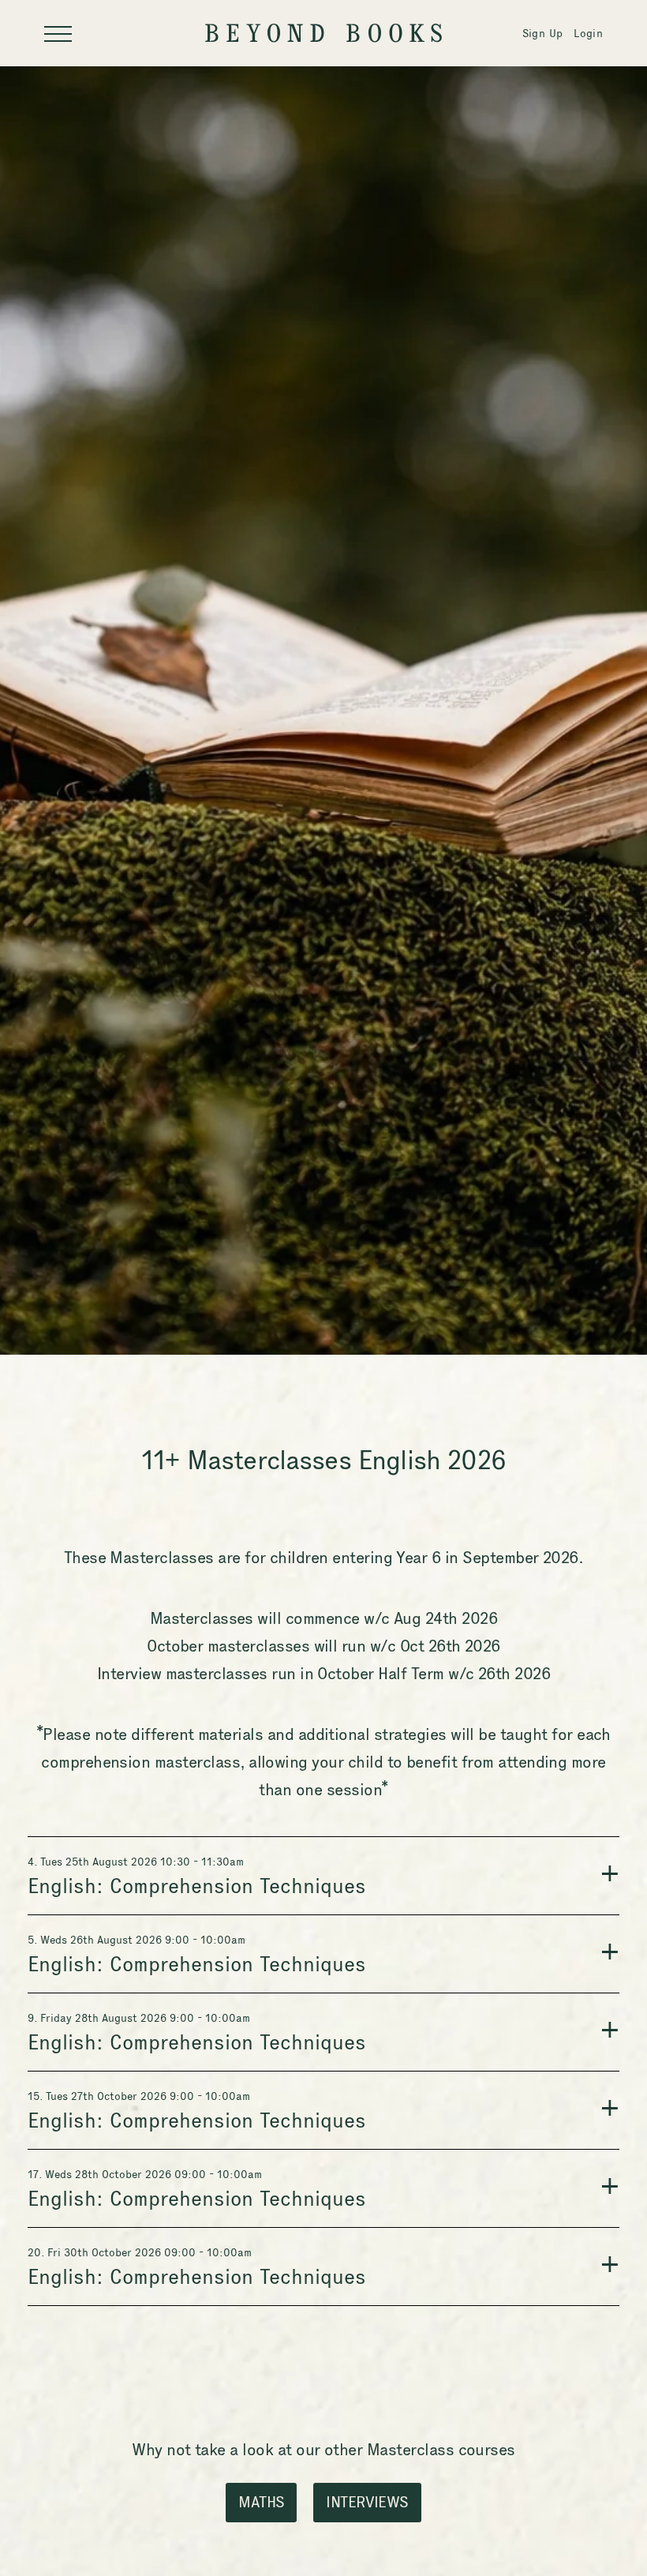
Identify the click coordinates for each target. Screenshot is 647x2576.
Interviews (367, 2502)
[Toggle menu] (58, 34)
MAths (261, 2502)
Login (588, 33)
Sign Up (542, 33)
